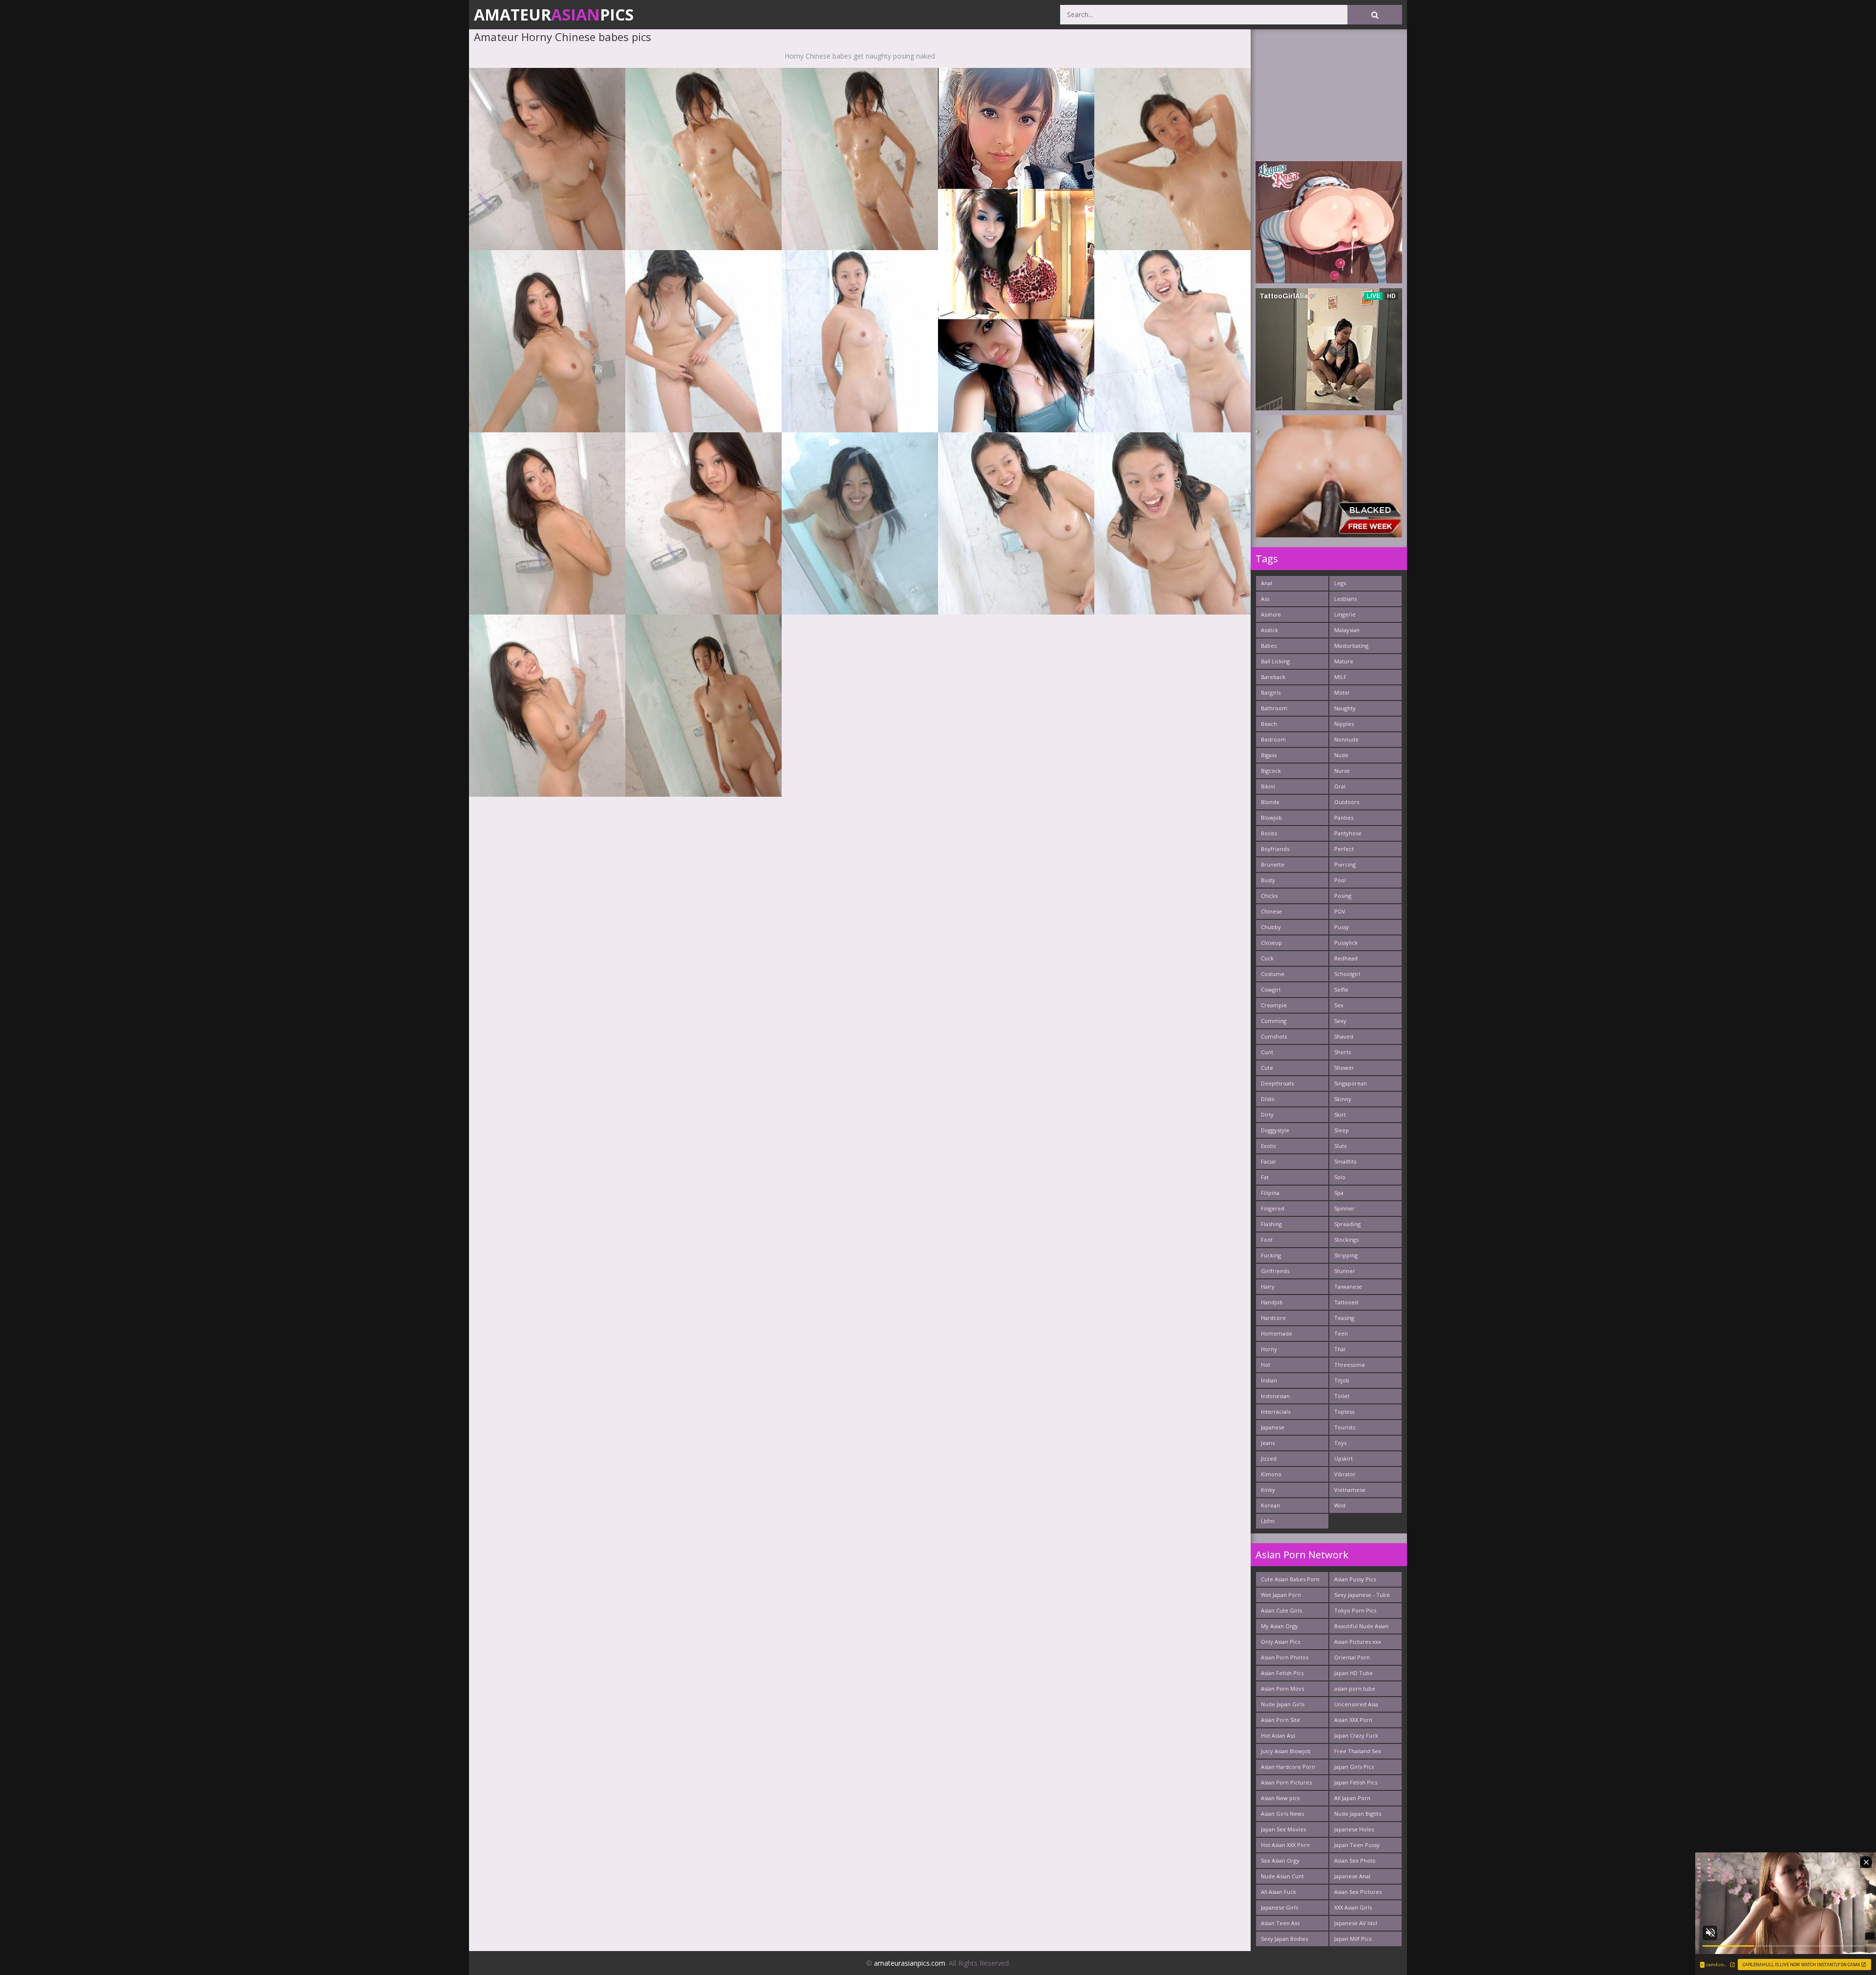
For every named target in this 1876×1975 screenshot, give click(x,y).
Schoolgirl (1347, 974)
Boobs (1269, 833)
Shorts (1343, 1052)
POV (1340, 911)
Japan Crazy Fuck (1356, 1735)
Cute (1267, 1068)
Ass (1265, 599)
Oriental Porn (1352, 1657)
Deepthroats (1277, 1083)
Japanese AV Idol (1356, 1923)
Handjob (1272, 1302)
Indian (1269, 1380)
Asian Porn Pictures (1286, 1782)
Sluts (1340, 1146)
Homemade (1277, 1333)
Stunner (1345, 1271)
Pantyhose (1348, 833)
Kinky (1268, 1490)
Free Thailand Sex (1358, 1751)
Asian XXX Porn (1353, 1720)
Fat (1265, 1177)
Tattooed (1346, 1302)
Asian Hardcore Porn (1288, 1767)
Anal (1267, 583)
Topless (1344, 1412)
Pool (1340, 880)
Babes (1269, 646)
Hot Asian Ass (1278, 1735)
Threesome (1350, 1365)
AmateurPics (554, 14)
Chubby (1271, 927)
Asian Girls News (1282, 1814)
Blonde (1270, 802)
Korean (1270, 1505)
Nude (1341, 755)
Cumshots (1274, 1036)
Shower (1344, 1068)
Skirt (1340, 1115)
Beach (1269, 724)
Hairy (1268, 1286)
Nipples (1344, 724)
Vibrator (1345, 1474)
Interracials (1276, 1412)
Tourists (1345, 1427)
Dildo (1268, 1099)
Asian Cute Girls (1281, 1610)
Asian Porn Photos (1285, 1657)
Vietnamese (1350, 1490)
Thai (1340, 1349)
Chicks (1269, 896)
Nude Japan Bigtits (1358, 1814)
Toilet (1342, 1396)
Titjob (1342, 1380)
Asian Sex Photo (1355, 1860)
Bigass (1269, 755)
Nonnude (1346, 739)
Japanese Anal (1352, 1876)
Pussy (1342, 927)
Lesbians (1345, 599)
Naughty (1345, 708)
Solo (1340, 1177)
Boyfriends (1275, 849)
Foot (1267, 1240)
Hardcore (1273, 1318)
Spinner (1344, 1208)
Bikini (1268, 786)
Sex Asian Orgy (1280, 1860)
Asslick (1269, 630)
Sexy (1340, 1021)
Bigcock (1271, 771)
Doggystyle (1275, 1130)
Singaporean (1351, 1083)
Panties (1344, 818)
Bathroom (1274, 708)
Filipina (1270, 1193)
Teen (1341, 1333)
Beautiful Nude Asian (1361, 1626)
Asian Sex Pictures (1358, 1892)
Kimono (1271, 1474)
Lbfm (1268, 1521)
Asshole (1271, 614)
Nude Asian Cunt (1282, 1876)
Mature (1344, 661)
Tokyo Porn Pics (1355, 1610)
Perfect (1344, 849)
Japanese (1273, 1427)
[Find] (1375, 15)
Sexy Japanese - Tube (1362, 1595)
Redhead (1346, 958)
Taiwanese (1348, 1286)
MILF (1340, 677)
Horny (1269, 1349)
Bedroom (1273, 739)
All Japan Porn (1352, 1798)
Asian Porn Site (1280, 1720)
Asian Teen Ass (1280, 1923)
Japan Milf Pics (1353, 1939)
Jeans (1268, 1443)
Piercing (1345, 864)
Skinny (1343, 1099)
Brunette (1273, 864)
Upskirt (1343, 1458)
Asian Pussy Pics (1355, 1579)
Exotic (1269, 1146)
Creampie (1274, 1005)
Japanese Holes (1354, 1829)
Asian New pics (1280, 1798)
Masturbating (1351, 646)
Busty (1268, 880)
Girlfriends (1275, 1271)
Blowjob (1271, 818)
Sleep (1342, 1130)
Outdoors (1347, 802)
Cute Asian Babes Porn (1290, 1579)
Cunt (1267, 1052)
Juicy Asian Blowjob (1286, 1751)
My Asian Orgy (1279, 1626)
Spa (1339, 1193)
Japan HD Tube (1354, 1673)
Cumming (1274, 1021)
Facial (1268, 1161)
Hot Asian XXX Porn (1285, 1845)
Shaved (1344, 1036)
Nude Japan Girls (1283, 1704)
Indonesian (1275, 1396)
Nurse (1342, 771)
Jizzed (1269, 1458)
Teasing (1344, 1318)
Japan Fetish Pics (1356, 1782)
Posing (1343, 896)
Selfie (1341, 989)
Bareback (1273, 677)
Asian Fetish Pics (1282, 1673)
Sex (1339, 1005)
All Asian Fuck (1279, 1892)
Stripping (1346, 1255)
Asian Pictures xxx (1358, 1642)
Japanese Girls (1279, 1907)
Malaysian (1347, 630)
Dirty (1267, 1115)
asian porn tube (1355, 1688)
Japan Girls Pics (1354, 1767)
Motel (1342, 692)
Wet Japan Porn (1281, 1595)
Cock (1267, 958)
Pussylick (1346, 943)
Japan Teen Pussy (1357, 1845)
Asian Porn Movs (1282, 1688)
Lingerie (1345, 614)
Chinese (1271, 911)
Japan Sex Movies (1283, 1829)
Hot (1266, 1365)
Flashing (1271, 1224)
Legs (1340, 583)
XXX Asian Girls (1353, 1907)
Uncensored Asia (1356, 1704)
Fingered (1273, 1208)
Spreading (1347, 1224)
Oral (1340, 786)
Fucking (1271, 1255)
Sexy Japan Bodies (1284, 1939)
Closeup (1271, 943)
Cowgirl (1271, 989)
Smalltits (1345, 1161)
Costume (1273, 974)
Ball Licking (1275, 661)
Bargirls (1271, 692)
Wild (1340, 1505)
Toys (1340, 1443)
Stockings (1346, 1240)
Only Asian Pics (1280, 1642)
